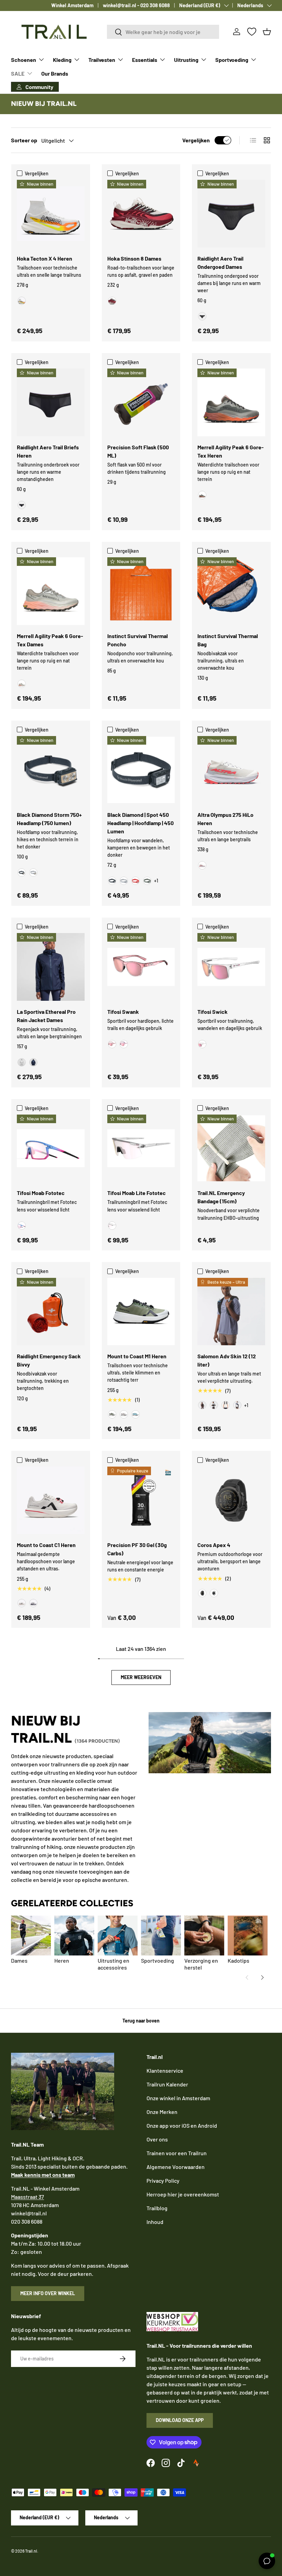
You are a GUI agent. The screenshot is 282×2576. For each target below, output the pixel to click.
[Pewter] (33, 873)
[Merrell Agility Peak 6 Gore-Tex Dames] (51, 591)
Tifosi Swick (213, 1012)
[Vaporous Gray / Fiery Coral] (202, 865)
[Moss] (112, 1414)
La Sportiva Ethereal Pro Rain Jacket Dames (46, 1016)
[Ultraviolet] (33, 1603)
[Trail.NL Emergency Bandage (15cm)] (231, 1148)
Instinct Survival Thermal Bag (228, 640)
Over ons (157, 2139)
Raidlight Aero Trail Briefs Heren (48, 451)
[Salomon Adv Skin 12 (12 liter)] (231, 1312)
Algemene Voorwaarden (176, 2167)
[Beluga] (202, 495)
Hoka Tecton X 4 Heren (45, 258)
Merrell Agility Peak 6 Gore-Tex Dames (50, 640)
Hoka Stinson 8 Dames (134, 258)
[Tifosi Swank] (141, 967)
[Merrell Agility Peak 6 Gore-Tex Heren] (231, 402)
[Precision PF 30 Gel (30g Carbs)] (141, 1500)
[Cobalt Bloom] (22, 1226)
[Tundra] (147, 881)
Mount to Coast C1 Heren (46, 1545)
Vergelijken (196, 140)
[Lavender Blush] (124, 1044)
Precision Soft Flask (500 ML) (138, 451)
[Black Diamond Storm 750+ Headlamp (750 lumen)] (51, 770)
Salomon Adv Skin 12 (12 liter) (227, 1360)
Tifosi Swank (123, 1012)
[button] (267, 32)
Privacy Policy (163, 2180)
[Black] (202, 316)
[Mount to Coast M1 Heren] (141, 1312)
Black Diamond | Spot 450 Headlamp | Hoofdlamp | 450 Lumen (140, 823)
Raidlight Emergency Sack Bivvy (49, 1360)
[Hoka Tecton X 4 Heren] (51, 214)
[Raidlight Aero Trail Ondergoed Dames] (231, 214)
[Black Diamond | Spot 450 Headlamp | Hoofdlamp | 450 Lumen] (141, 770)
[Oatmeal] (124, 1414)
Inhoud (155, 2222)
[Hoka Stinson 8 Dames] (141, 214)
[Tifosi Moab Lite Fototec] (141, 1148)
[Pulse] (22, 1603)
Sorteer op (24, 140)
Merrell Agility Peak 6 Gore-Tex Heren (231, 451)
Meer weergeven (141, 1677)
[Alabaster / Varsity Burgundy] (112, 301)
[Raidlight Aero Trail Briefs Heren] (51, 402)
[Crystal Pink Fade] (112, 1044)
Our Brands (55, 73)
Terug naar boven (141, 2021)
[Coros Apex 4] (231, 1500)
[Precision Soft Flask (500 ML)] (141, 402)
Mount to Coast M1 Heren (137, 1356)
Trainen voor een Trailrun (177, 2153)
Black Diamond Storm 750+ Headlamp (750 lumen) (49, 819)
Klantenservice (165, 2070)
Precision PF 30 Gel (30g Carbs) (137, 1549)
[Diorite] (22, 684)
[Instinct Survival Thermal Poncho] (141, 591)
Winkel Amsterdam (72, 5)
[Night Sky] (33, 1062)
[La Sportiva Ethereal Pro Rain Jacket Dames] (51, 967)
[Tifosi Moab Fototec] (51, 1148)
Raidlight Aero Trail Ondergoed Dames (220, 262)
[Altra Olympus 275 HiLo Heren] (231, 770)
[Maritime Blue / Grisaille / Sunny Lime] (237, 1405)
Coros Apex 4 (214, 1545)
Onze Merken (162, 2112)
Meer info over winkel (48, 2293)
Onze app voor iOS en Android (182, 2125)
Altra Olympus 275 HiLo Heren (225, 819)
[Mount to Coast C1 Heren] (51, 1500)
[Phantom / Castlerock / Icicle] (226, 1405)
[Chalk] (22, 1062)
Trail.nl (31, 2551)
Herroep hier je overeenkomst (183, 2194)
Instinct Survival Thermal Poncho (138, 640)
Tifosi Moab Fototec (41, 1193)
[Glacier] (135, 1414)
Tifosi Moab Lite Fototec (137, 1193)
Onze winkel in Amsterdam (178, 2098)
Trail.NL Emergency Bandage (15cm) (221, 1197)
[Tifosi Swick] (231, 967)
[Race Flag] (214, 1405)
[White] (214, 1593)
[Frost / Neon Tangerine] (22, 301)
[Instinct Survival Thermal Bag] (231, 591)
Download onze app (180, 2420)
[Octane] (135, 881)
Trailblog (157, 2208)
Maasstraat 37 (28, 2197)
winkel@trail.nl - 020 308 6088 (136, 5)
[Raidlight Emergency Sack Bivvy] (51, 1312)
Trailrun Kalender (167, 2084)
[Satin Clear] (202, 1044)
